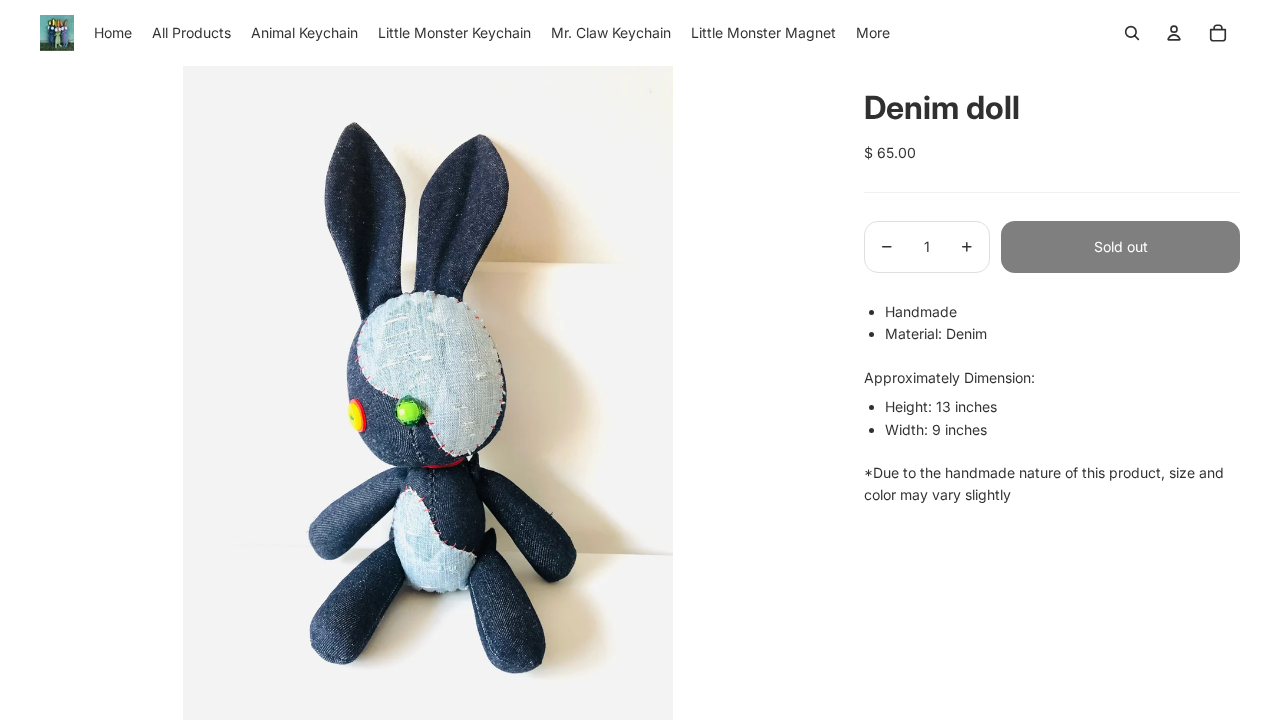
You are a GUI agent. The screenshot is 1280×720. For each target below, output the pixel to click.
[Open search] (1132, 33)
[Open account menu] (1174, 33)
